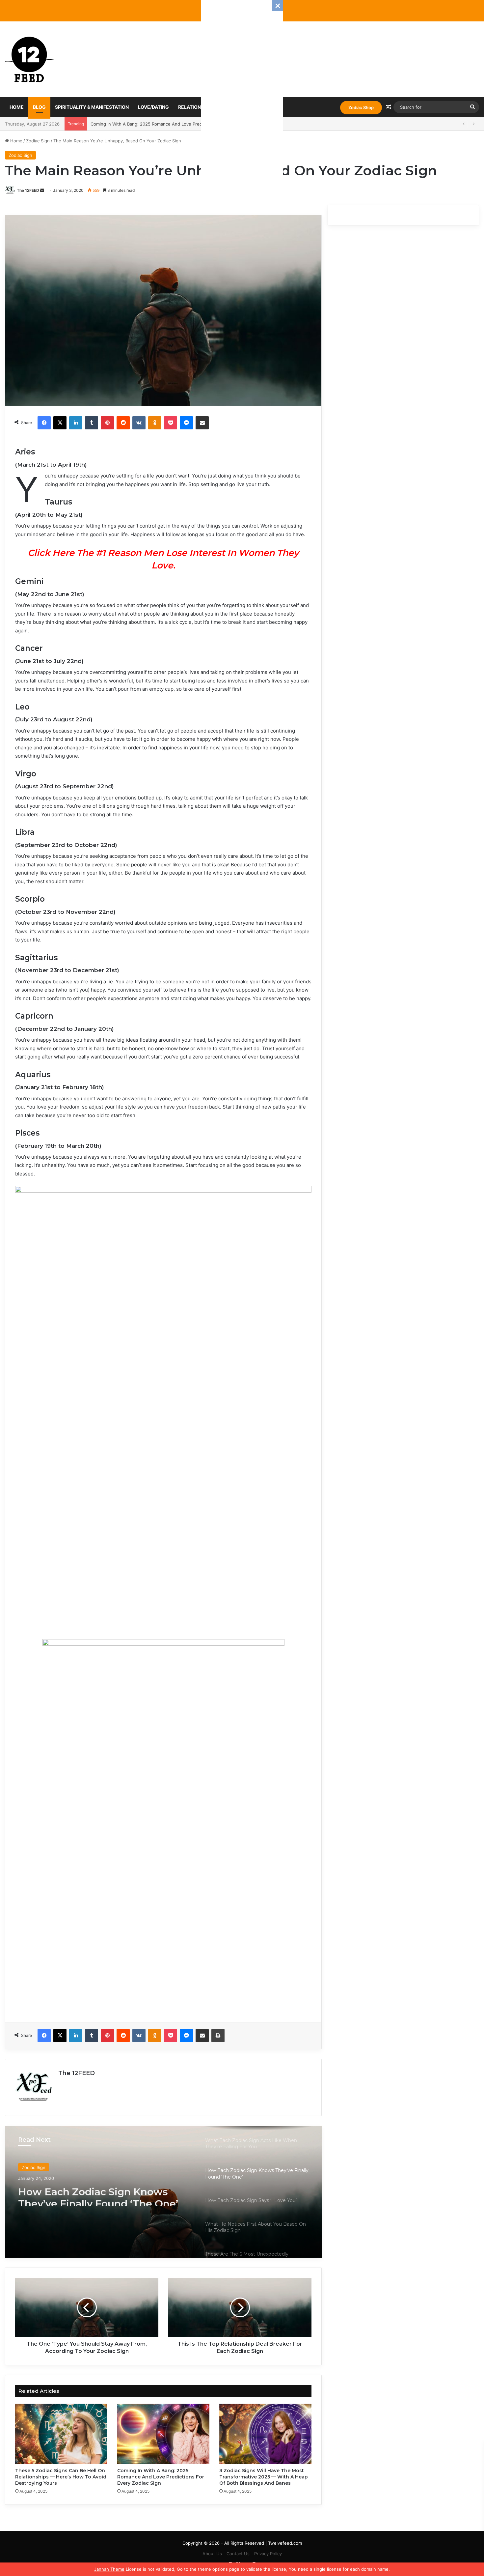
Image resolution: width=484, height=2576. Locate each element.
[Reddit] (123, 423)
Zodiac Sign (38, 141)
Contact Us (238, 2554)
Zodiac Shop (361, 107)
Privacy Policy (268, 2554)
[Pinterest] (107, 423)
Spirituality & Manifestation (92, 107)
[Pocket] (171, 423)
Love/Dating (153, 107)
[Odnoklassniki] (155, 423)
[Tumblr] (92, 423)
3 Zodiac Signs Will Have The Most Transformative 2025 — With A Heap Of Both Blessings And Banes (195, 124)
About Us (212, 2554)
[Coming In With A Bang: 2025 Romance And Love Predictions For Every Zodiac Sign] (163, 2434)
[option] (163, 2192)
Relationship (195, 107)
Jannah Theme (109, 2569)
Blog (39, 107)
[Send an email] (42, 190)
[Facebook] (44, 423)
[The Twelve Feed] (30, 59)
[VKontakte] (139, 423)
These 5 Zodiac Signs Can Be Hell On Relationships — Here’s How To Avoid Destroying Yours (61, 2477)
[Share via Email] (202, 423)
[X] (60, 423)
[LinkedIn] (76, 423)
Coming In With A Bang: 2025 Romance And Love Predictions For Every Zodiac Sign (161, 2477)
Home (17, 107)
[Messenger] (186, 423)
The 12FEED (28, 190)
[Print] (218, 2036)
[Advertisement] (242, 99)
